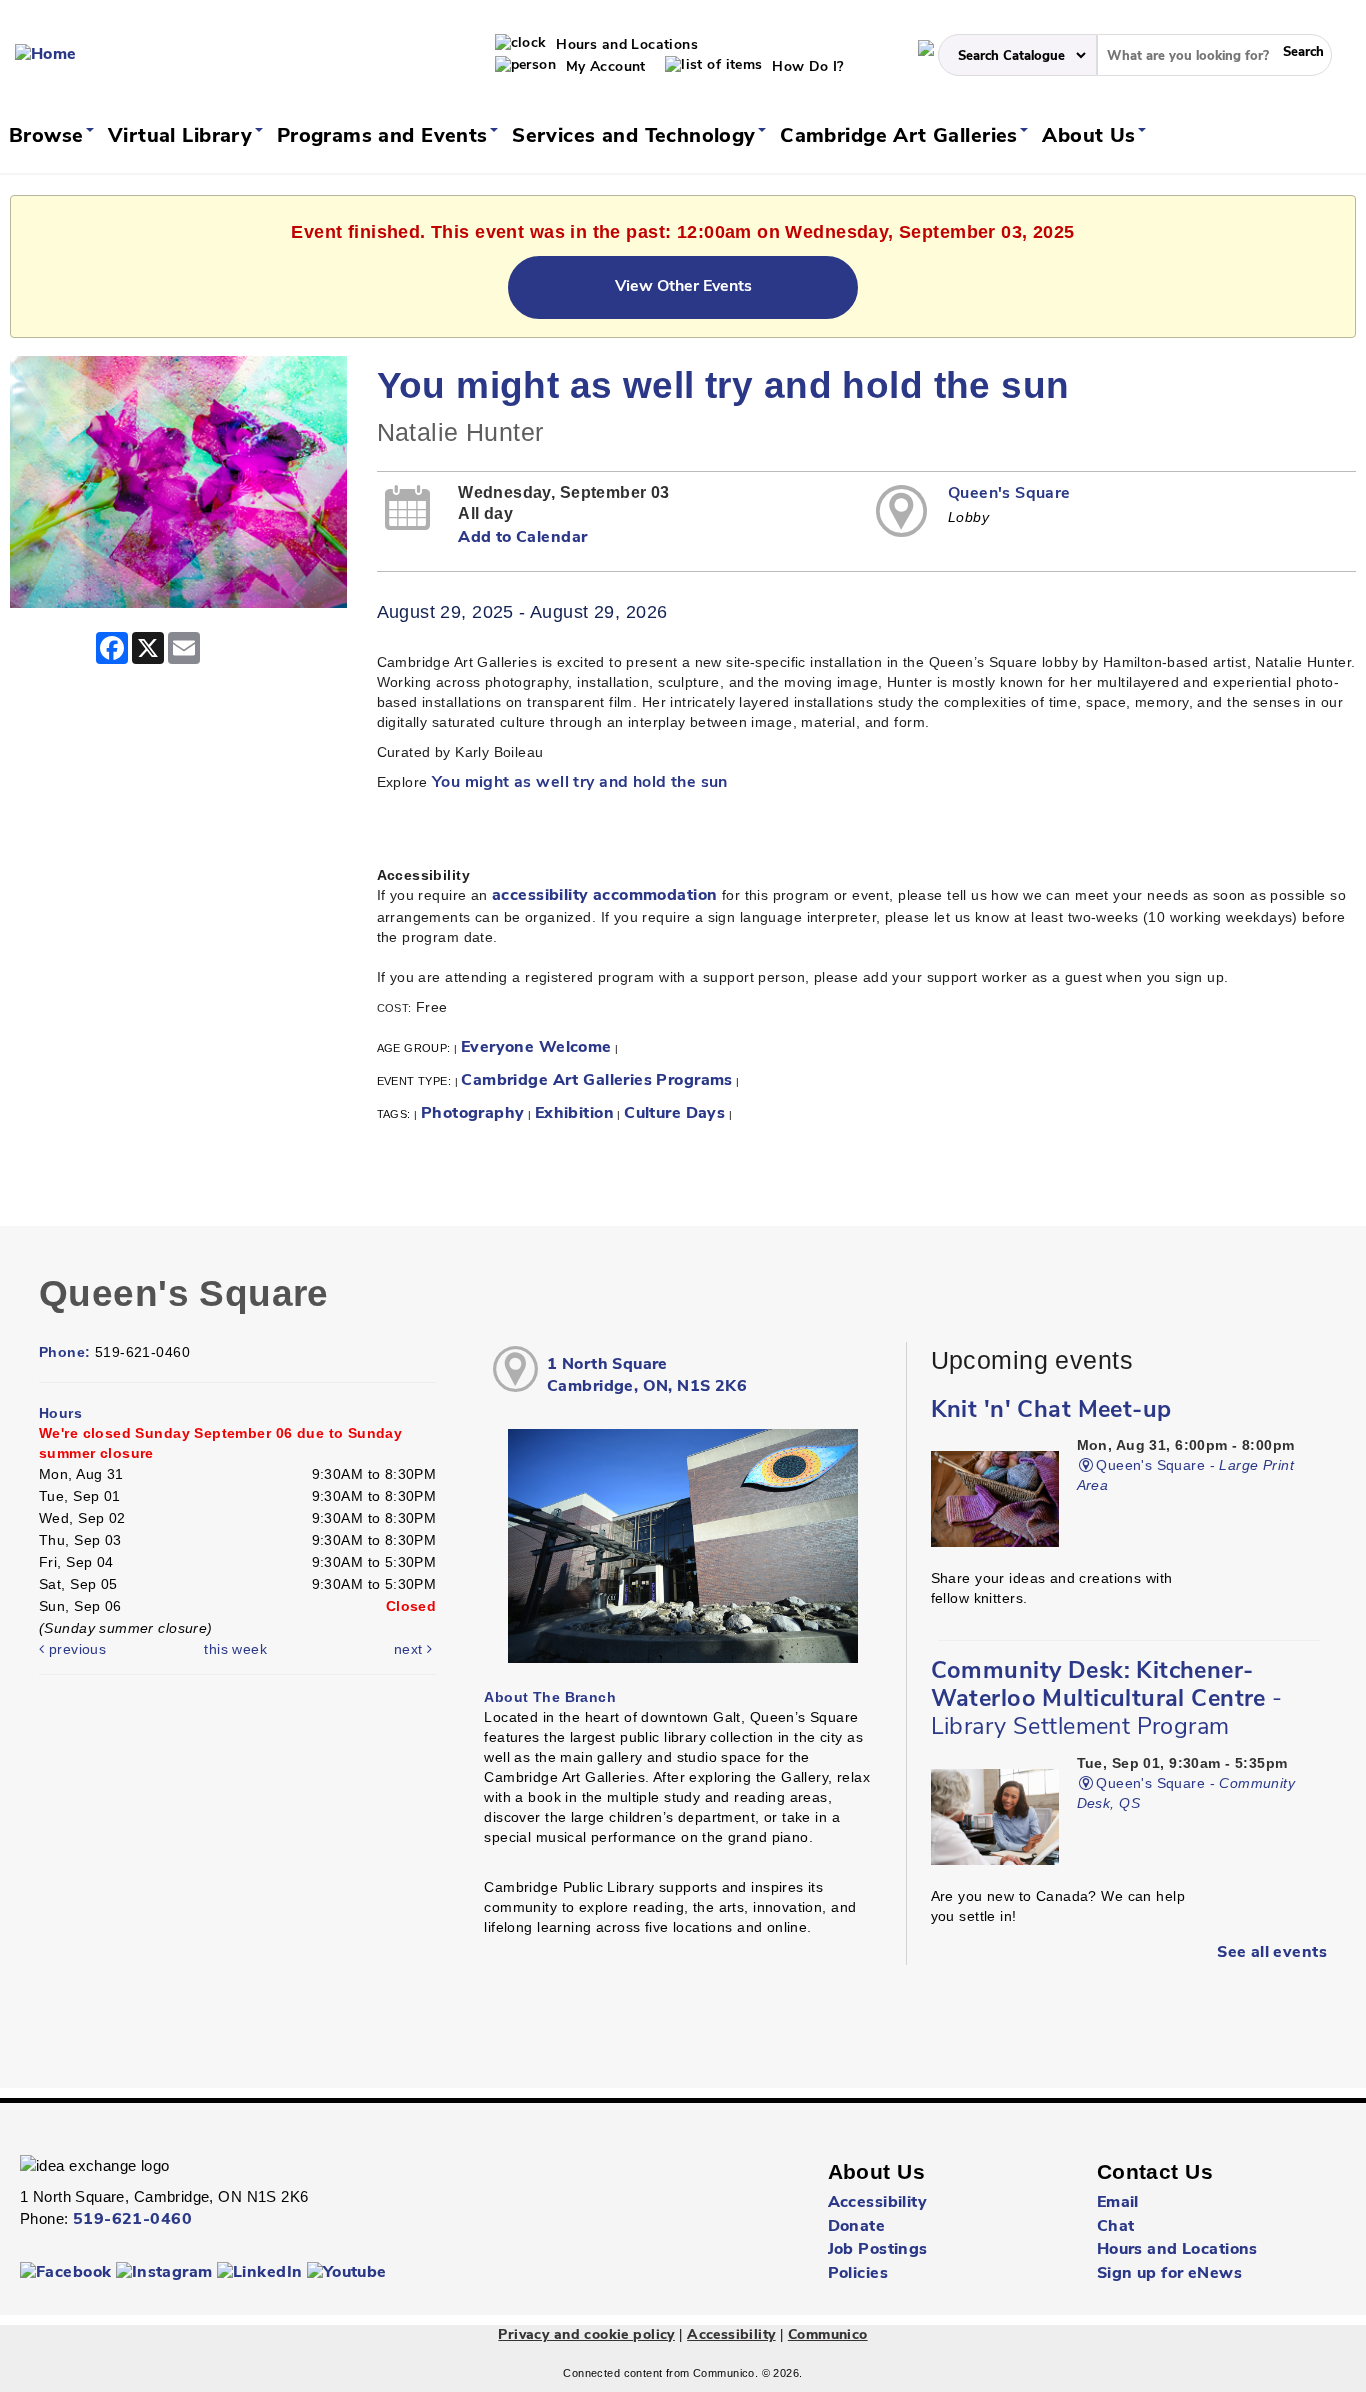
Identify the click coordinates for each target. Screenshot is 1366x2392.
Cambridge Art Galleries (902, 137)
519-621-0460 (132, 2220)
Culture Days (674, 1114)
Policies (858, 2274)
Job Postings (878, 2250)
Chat (1116, 2227)
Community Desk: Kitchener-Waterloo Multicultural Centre (1107, 1700)
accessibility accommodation (604, 896)
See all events (1272, 1953)
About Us (1092, 137)
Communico (828, 2335)
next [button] (410, 1649)
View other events (683, 287)
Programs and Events (385, 137)
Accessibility (877, 2203)
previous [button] (75, 1649)
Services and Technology (637, 137)
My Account (603, 67)
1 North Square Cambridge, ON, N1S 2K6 (647, 1376)
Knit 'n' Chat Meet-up (1051, 1411)
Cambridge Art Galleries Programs (596, 1081)
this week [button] (235, 1649)
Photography (473, 1114)
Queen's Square (1009, 494)
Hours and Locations (625, 45)
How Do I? (806, 67)
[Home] (46, 55)
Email (1118, 2203)
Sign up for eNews (1169, 2274)
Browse (49, 137)
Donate (857, 2227)
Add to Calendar (522, 538)
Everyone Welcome (536, 1048)
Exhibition (574, 1114)
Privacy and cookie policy (586, 2335)
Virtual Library (183, 137)
